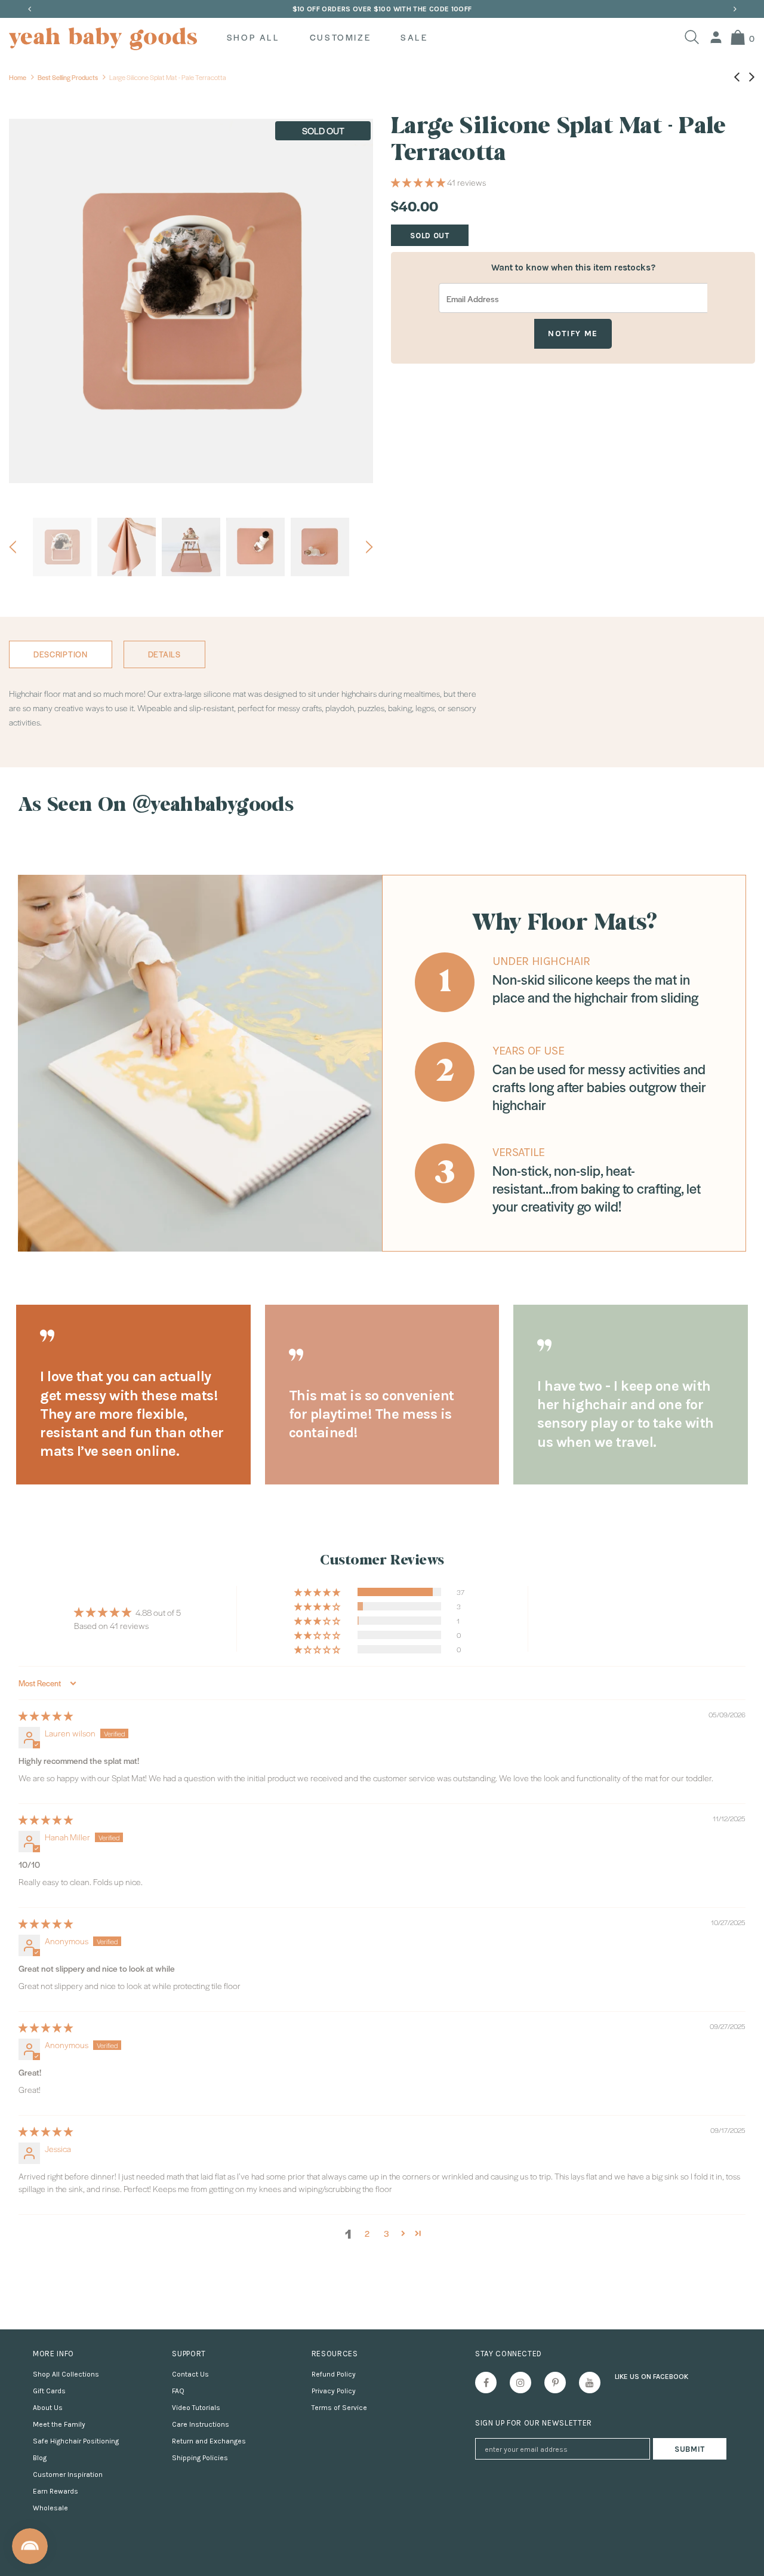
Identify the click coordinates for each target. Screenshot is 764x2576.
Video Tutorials (196, 2408)
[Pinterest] (555, 2383)
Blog (40, 2458)
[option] (382, 9)
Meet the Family (59, 2424)
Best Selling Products (68, 77)
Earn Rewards (56, 2491)
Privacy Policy (334, 2391)
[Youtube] (590, 2383)
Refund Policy (334, 2374)
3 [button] (386, 2233)
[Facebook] (486, 2383)
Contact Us (190, 2374)
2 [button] (367, 2233)
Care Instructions (201, 2424)
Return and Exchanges (209, 2441)
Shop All (253, 37)
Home (18, 77)
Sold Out (429, 236)
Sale (414, 37)
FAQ (178, 2391)
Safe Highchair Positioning (76, 2441)
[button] (419, 182)
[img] (46, 1716)
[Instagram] (520, 2383)
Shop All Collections (66, 2374)
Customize (340, 37)
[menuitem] (716, 37)
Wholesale (50, 2508)
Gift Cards (49, 2391)
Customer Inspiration (68, 2474)
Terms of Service (339, 2408)
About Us (48, 2408)
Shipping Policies (200, 2458)
